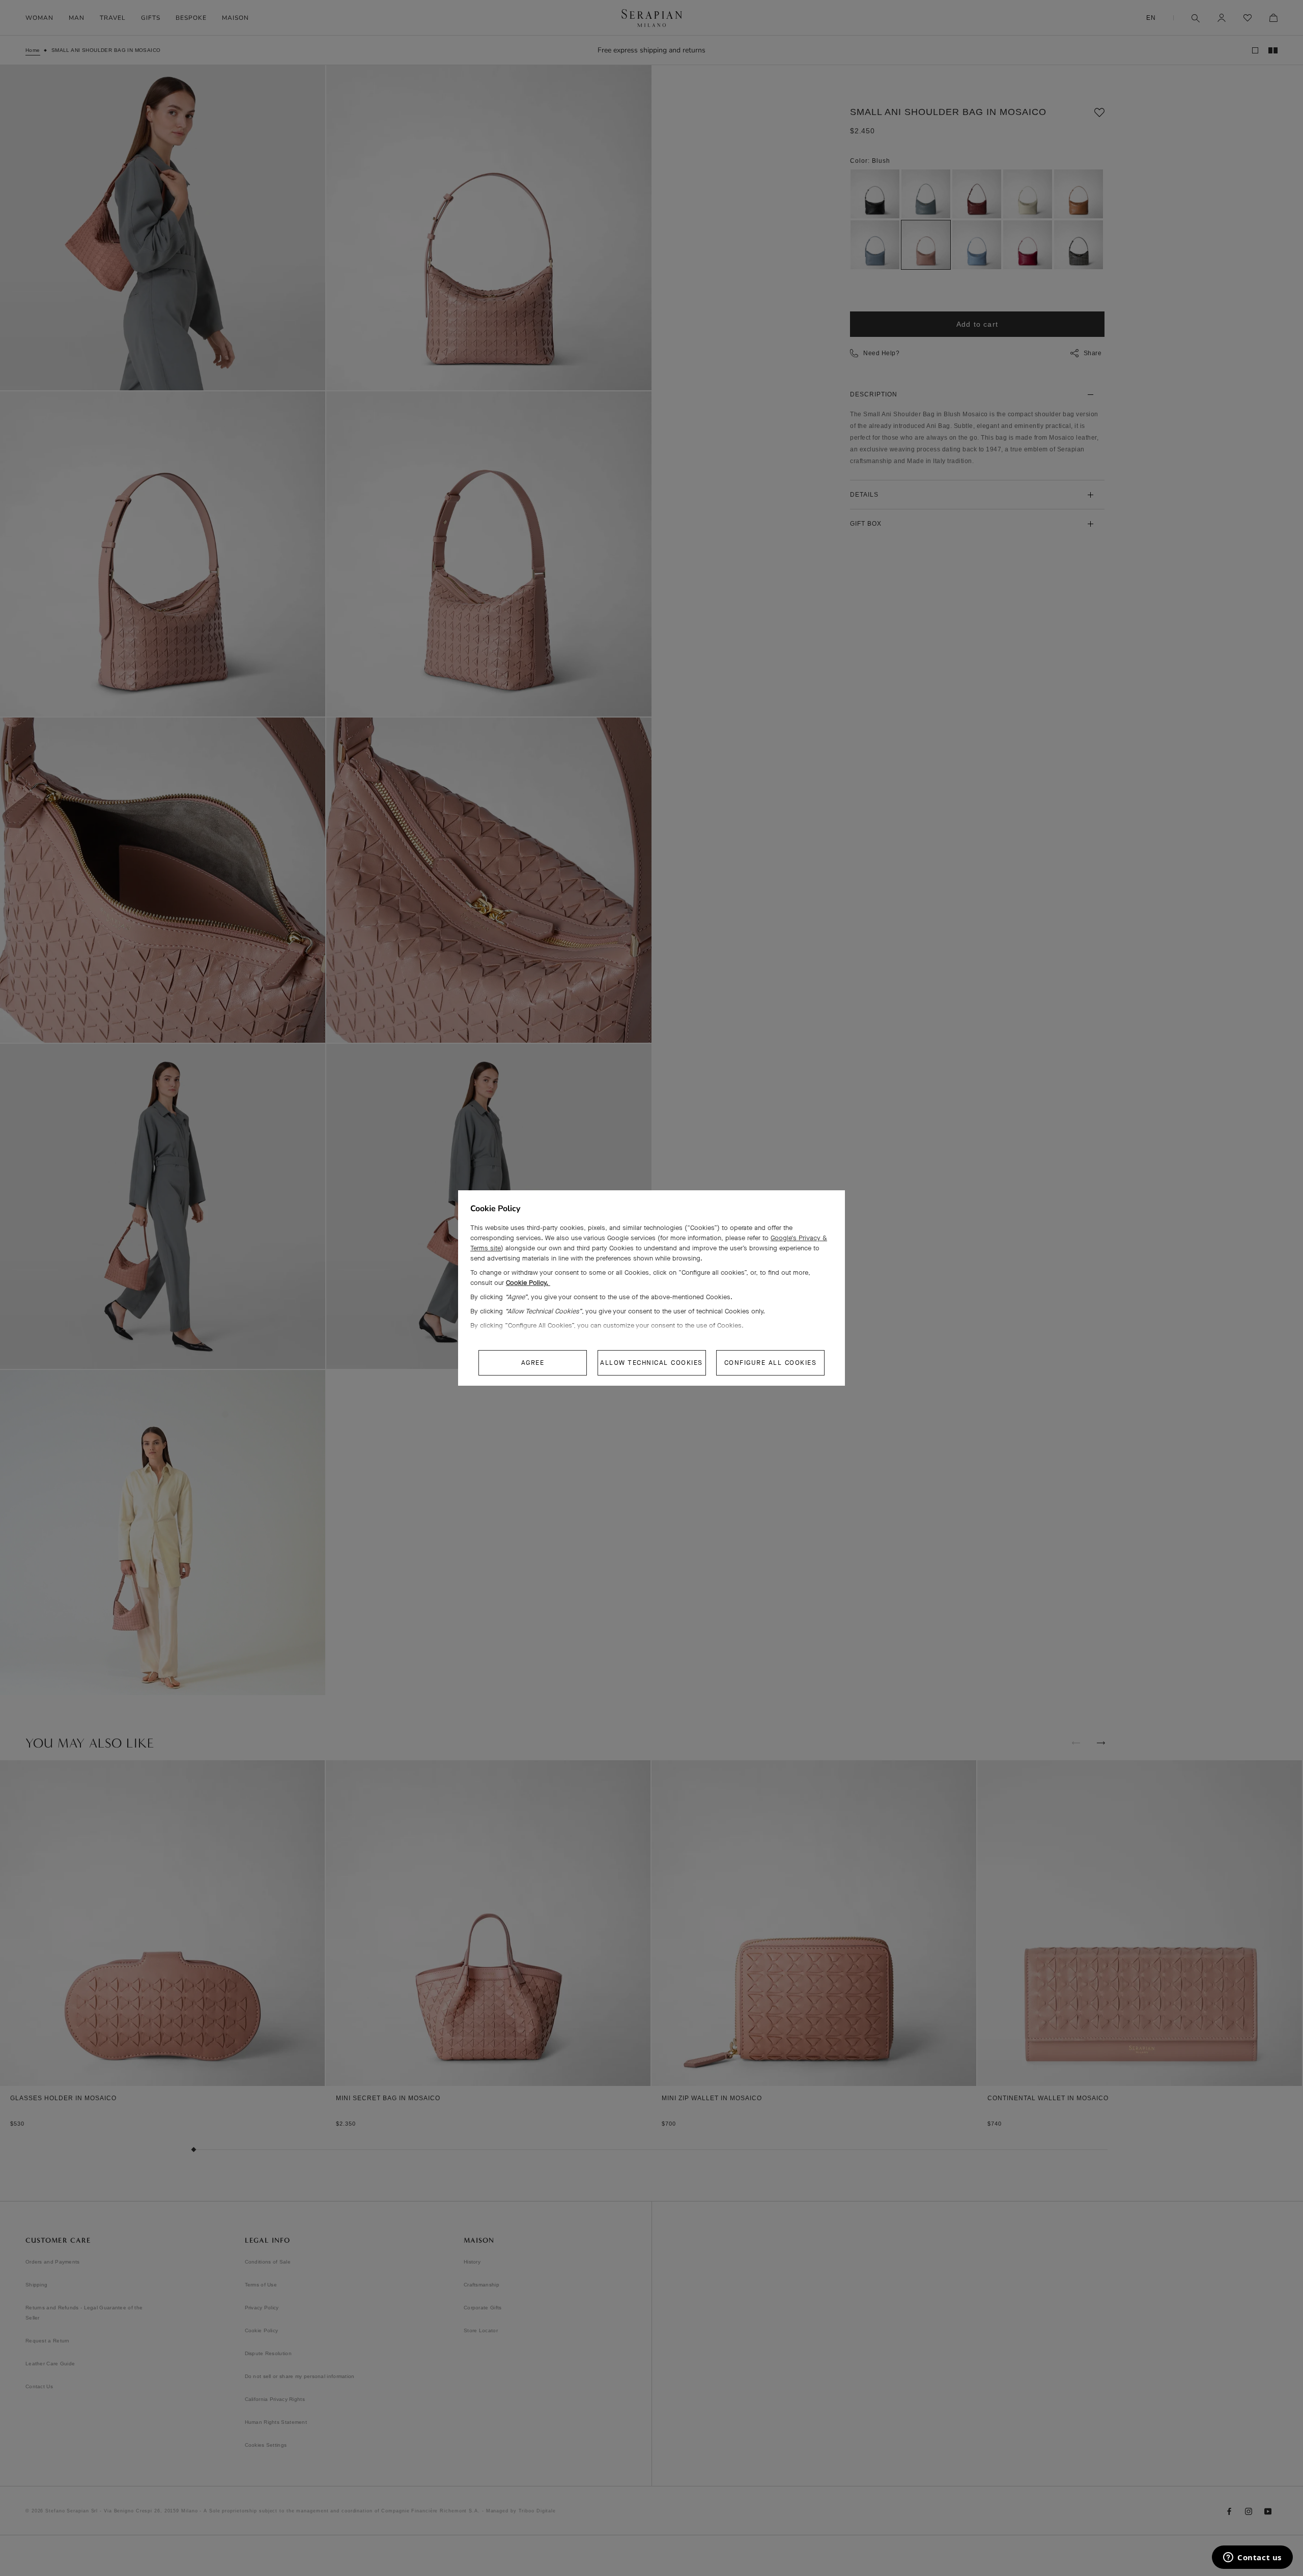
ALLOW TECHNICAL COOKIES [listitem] (651, 1363)
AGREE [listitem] (533, 1363)
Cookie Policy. (528, 1283)
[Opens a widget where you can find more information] (1252, 2558)
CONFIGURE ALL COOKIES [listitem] (771, 1363)
